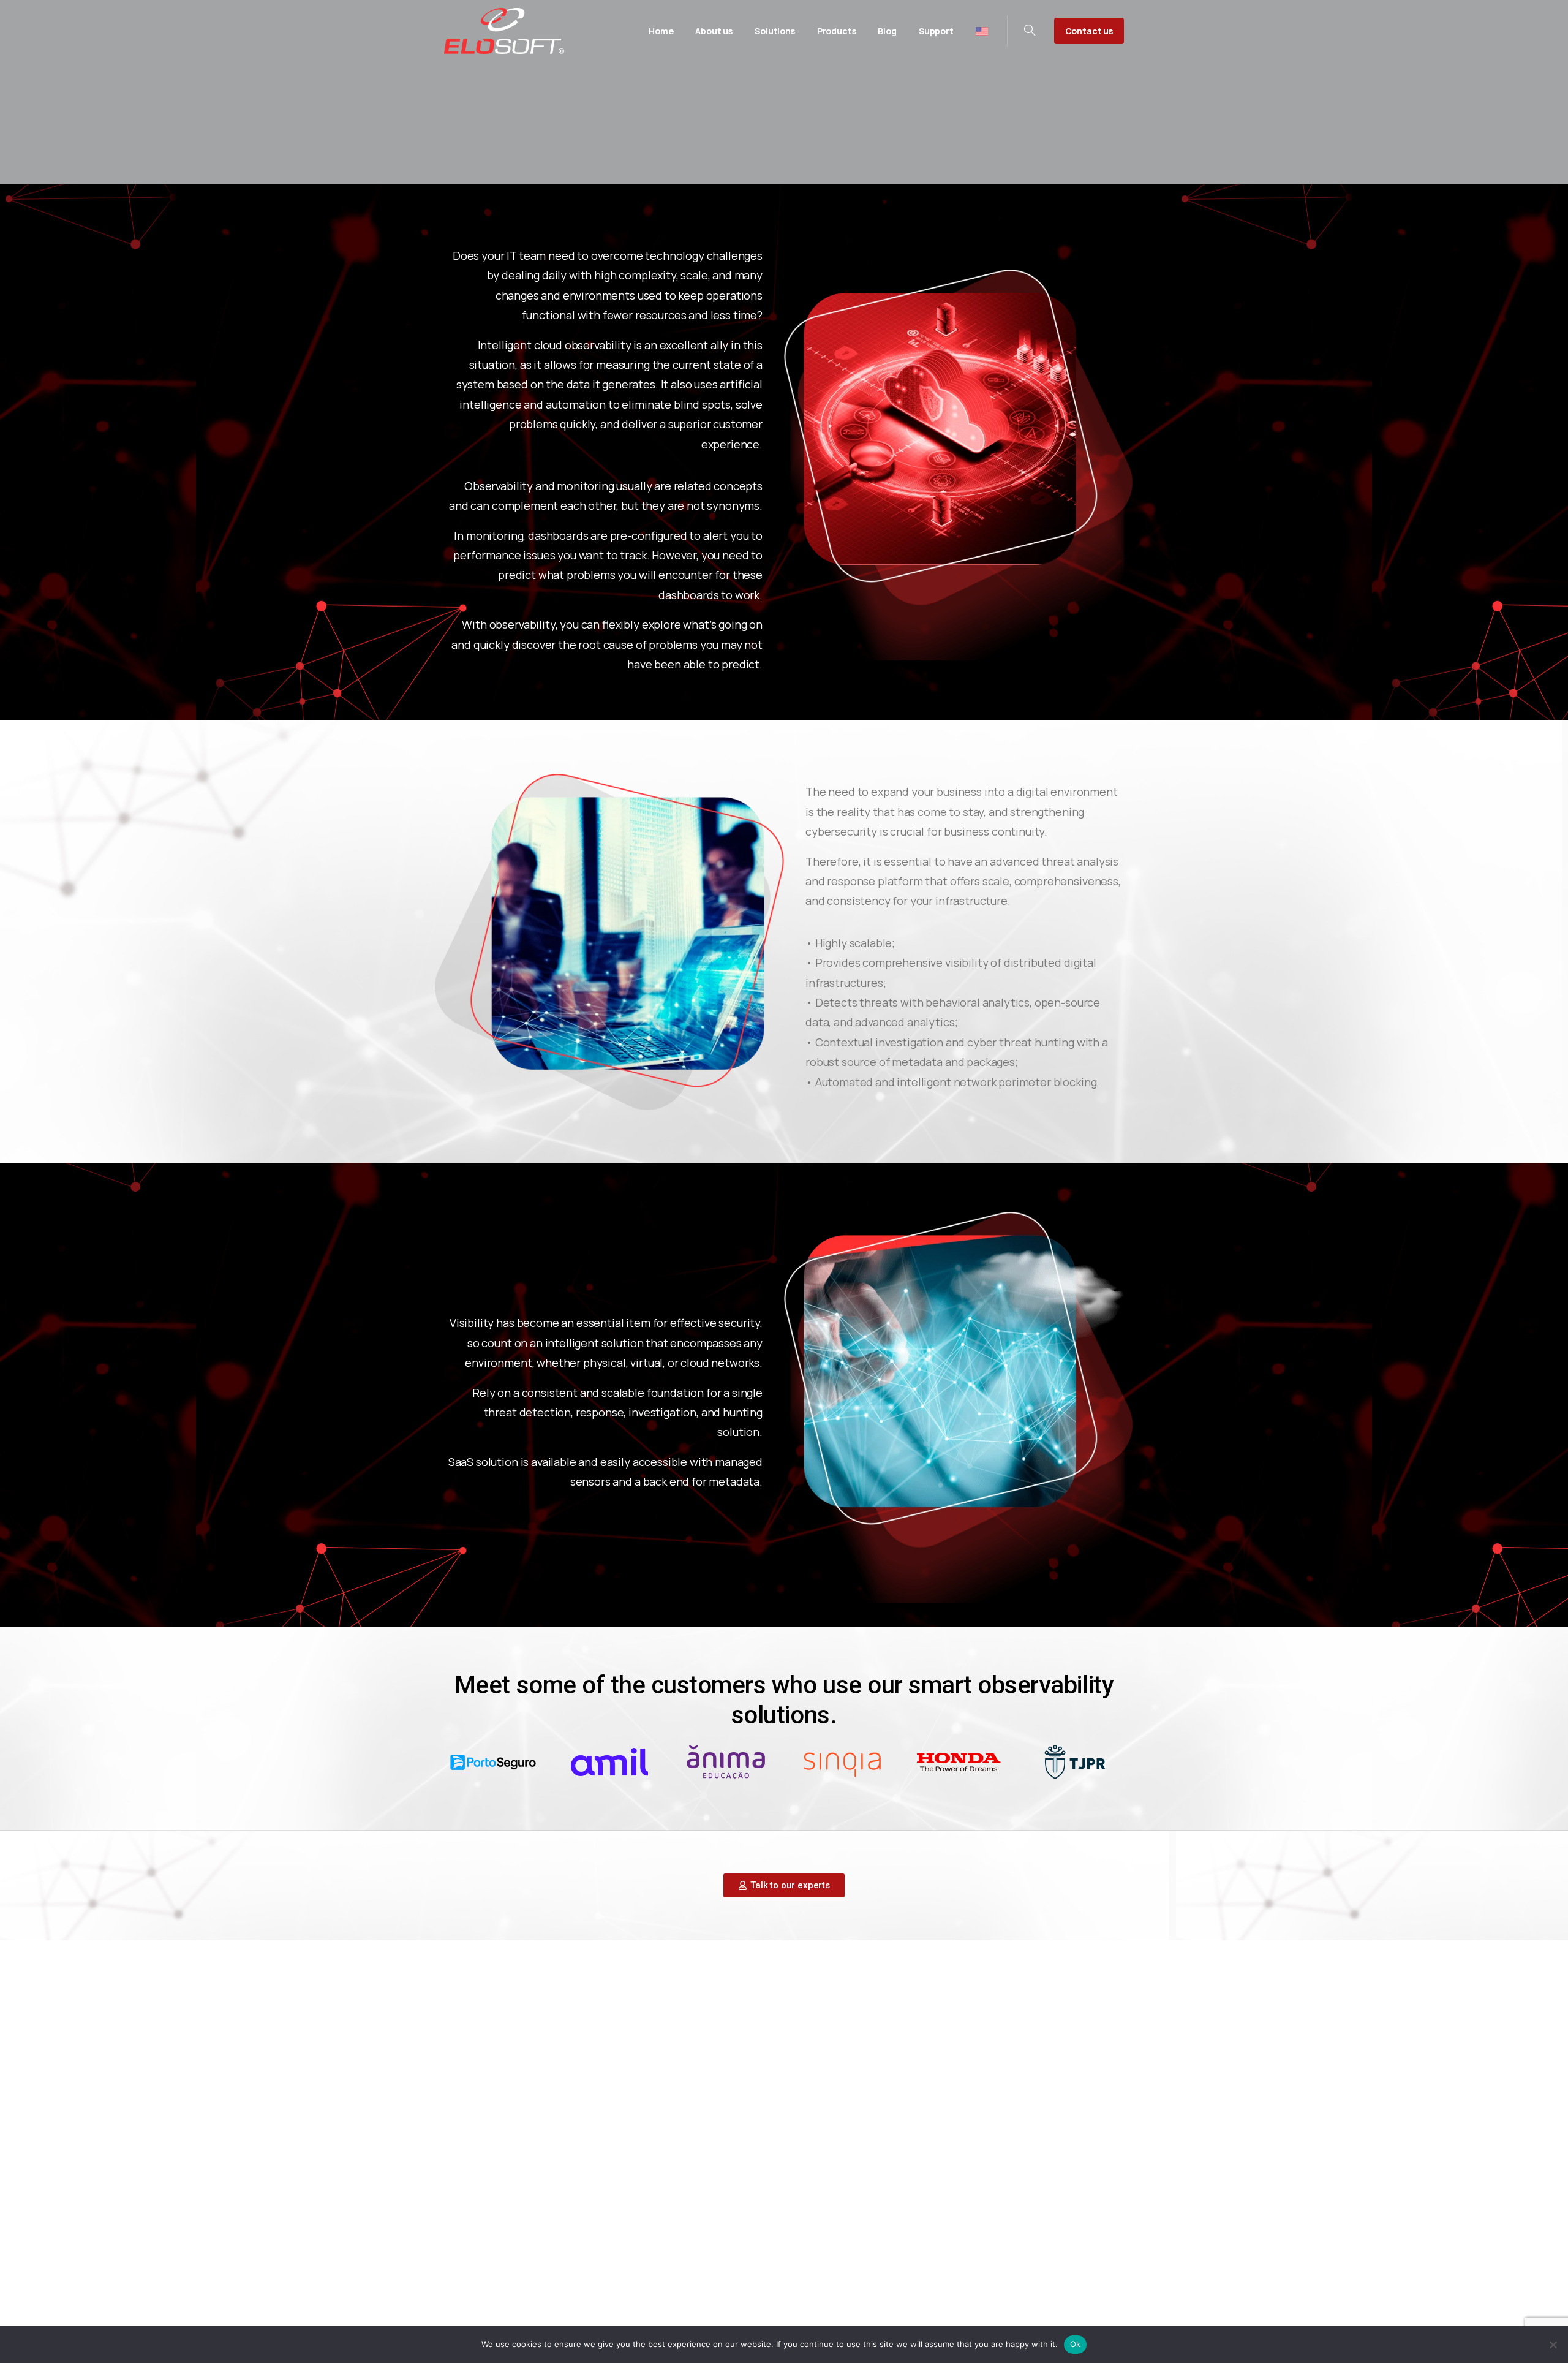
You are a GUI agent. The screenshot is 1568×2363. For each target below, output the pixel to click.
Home (683, 2240)
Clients (830, 2240)
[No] (1553, 2345)
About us (736, 2240)
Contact (881, 2240)
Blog (784, 2240)
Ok (1076, 2344)
